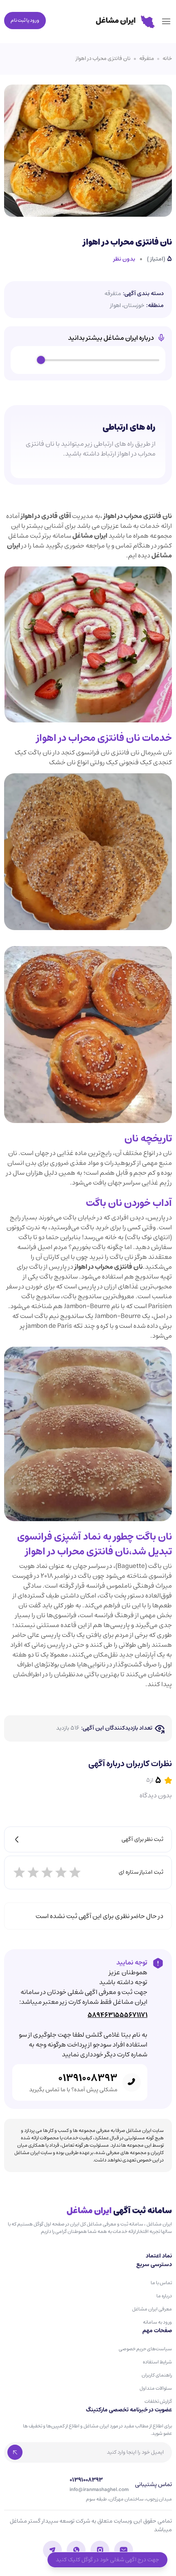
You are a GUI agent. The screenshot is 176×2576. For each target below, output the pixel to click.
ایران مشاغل (90, 536)
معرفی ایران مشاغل (152, 2309)
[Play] (26, 360)
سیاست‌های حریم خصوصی (145, 2349)
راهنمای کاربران (157, 2375)
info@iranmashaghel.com (99, 2490)
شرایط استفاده (157, 2362)
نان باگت (154, 1537)
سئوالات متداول (156, 2388)
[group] (88, 360)
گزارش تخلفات (158, 2401)
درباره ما (164, 2296)
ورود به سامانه (157, 2322)
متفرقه (147, 59)
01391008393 (88, 2078)
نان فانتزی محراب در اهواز (103, 59)
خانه (167, 59)
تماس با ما (161, 2283)
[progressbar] (100, 360)
